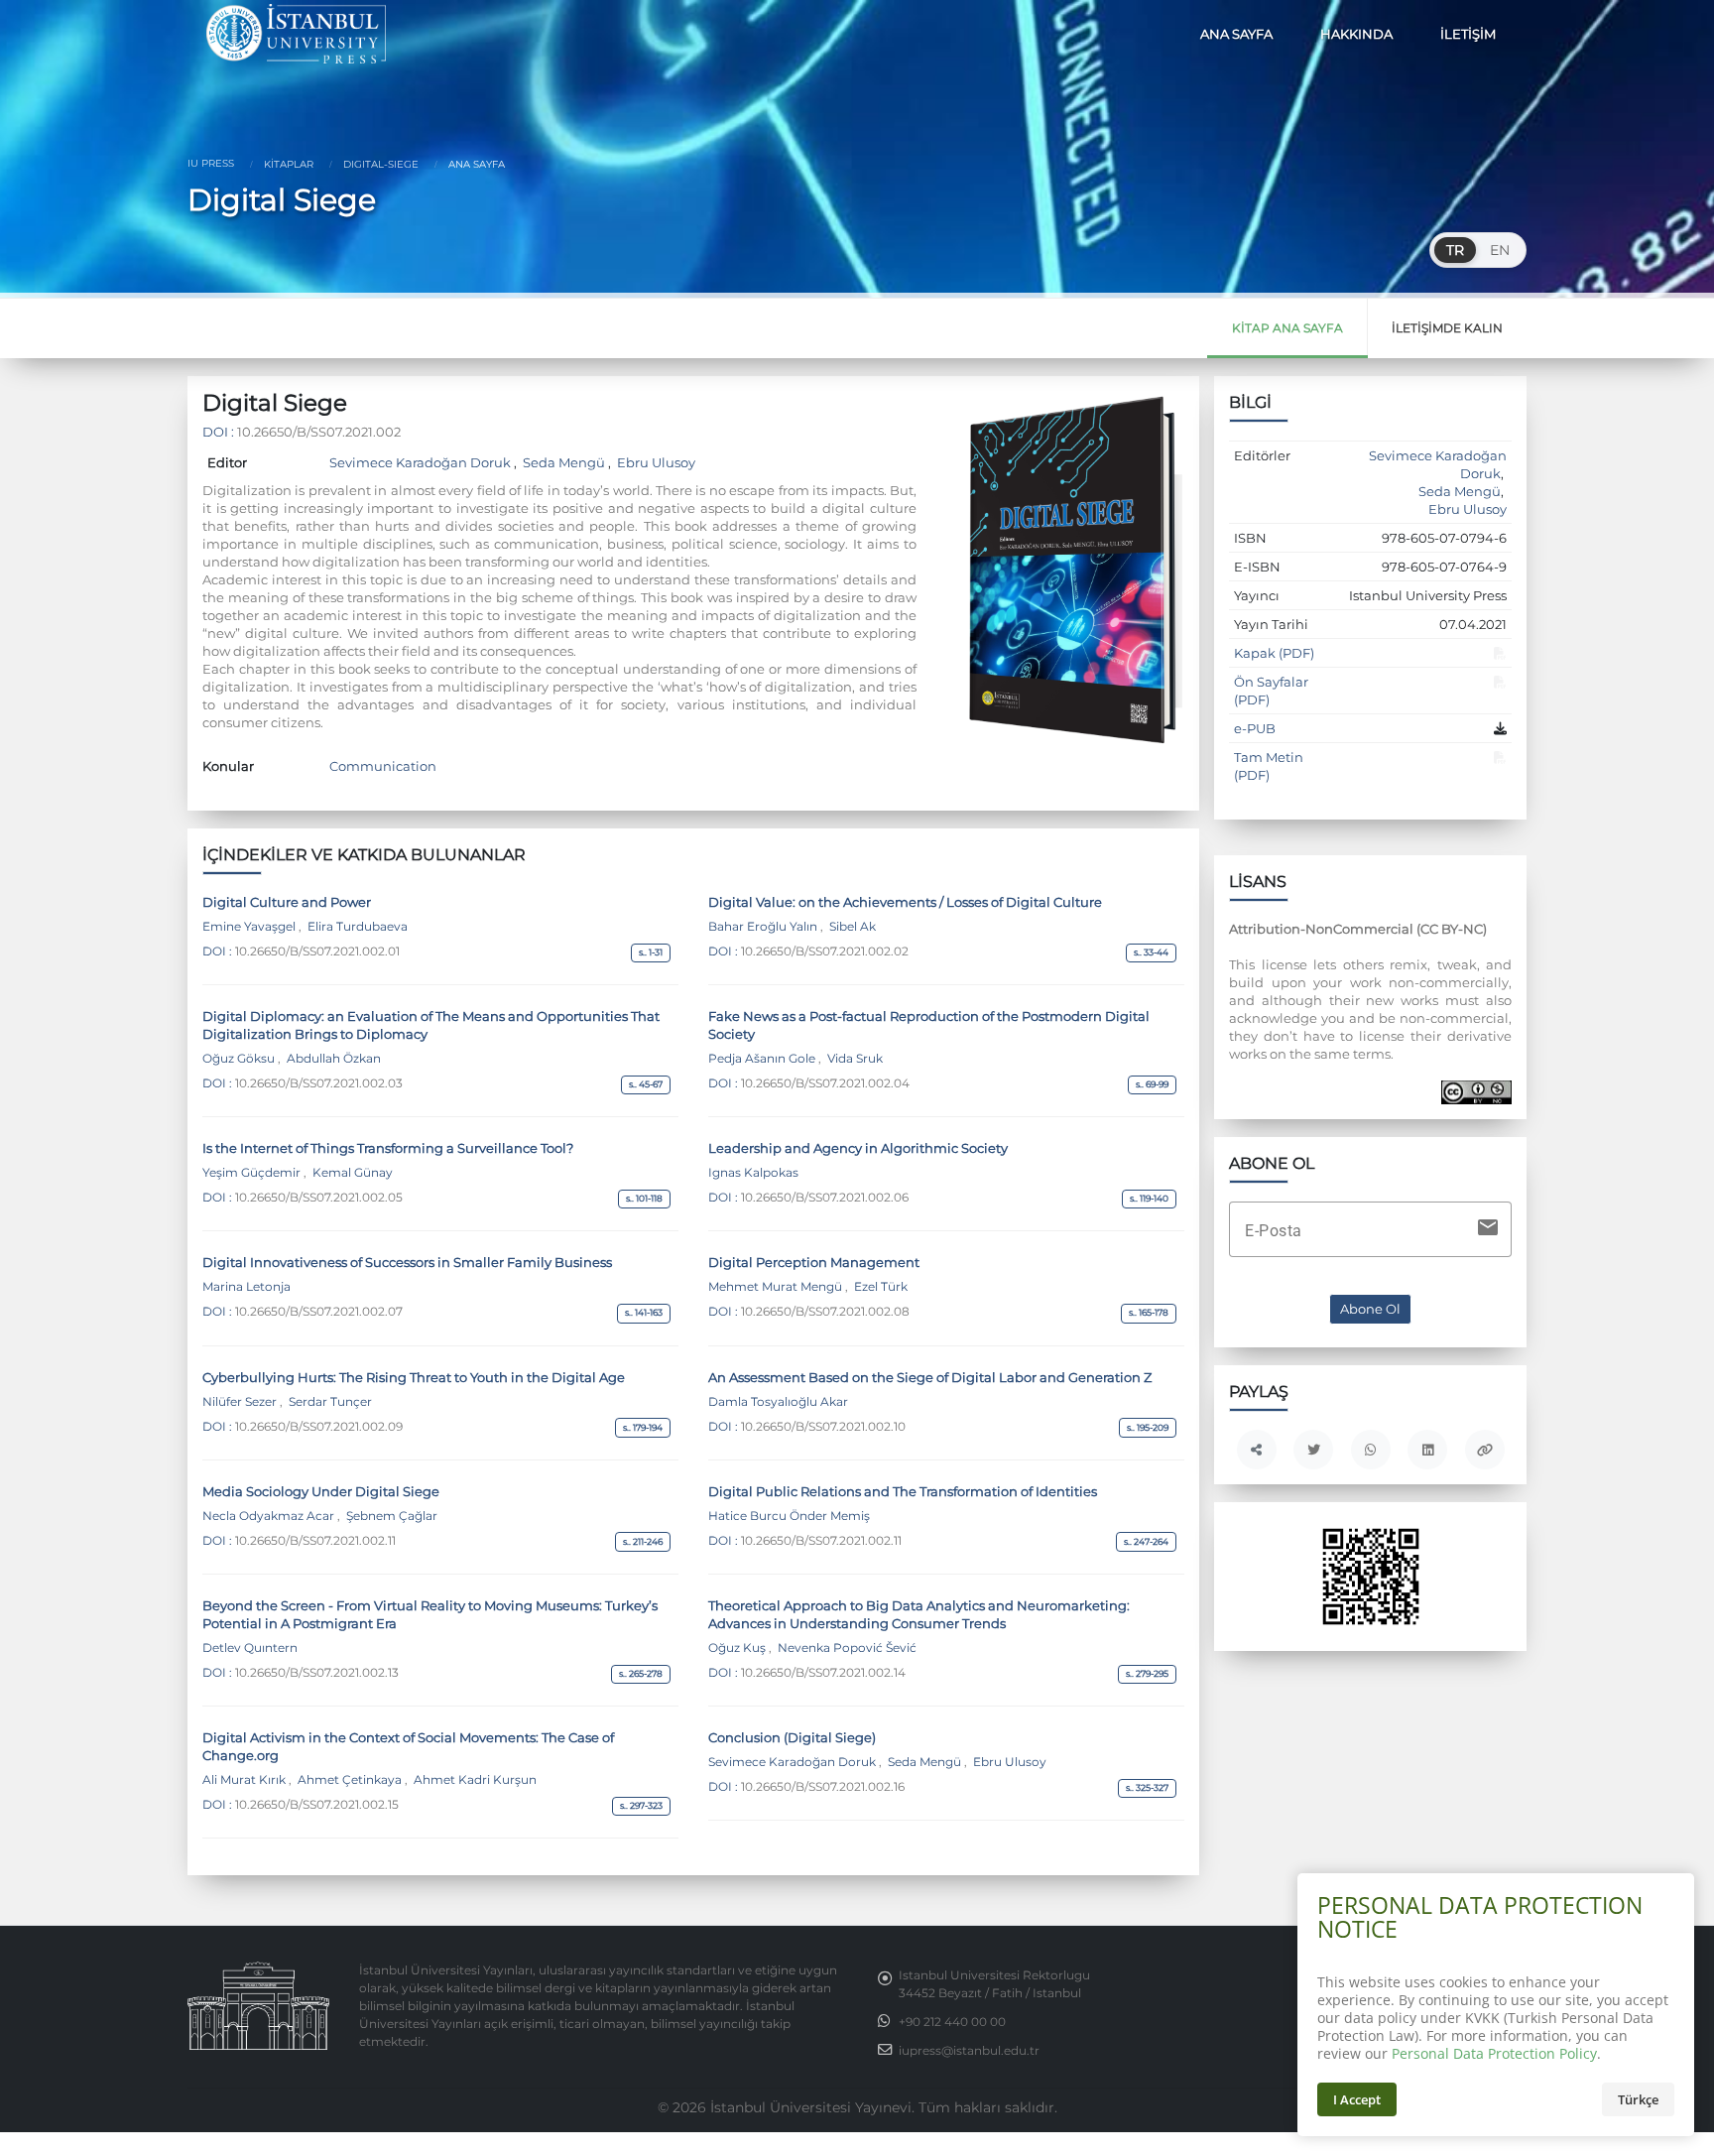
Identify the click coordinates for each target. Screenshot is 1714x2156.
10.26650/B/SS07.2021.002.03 (319, 1083)
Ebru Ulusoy (655, 462)
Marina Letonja (246, 1287)
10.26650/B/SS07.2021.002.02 (825, 951)
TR (1455, 250)
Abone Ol (1370, 1309)
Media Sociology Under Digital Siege (321, 1491)
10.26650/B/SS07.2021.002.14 (823, 1673)
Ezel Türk (879, 1287)
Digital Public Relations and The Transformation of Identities (903, 1491)
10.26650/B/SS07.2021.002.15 (317, 1805)
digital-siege (379, 164)
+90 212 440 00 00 (952, 2022)
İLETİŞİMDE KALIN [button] (1447, 328)
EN (1500, 250)
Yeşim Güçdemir (253, 1173)
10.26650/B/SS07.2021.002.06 (825, 1198)
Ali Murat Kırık (245, 1780)
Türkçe (1638, 2099)
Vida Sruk (854, 1059)
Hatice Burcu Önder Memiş (789, 1516)
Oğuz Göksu (240, 1059)
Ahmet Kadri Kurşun (474, 1780)
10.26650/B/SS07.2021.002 (319, 432)
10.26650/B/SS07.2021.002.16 (823, 1787)
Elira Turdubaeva (356, 927)
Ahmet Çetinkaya (350, 1780)
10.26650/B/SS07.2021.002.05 (319, 1198)
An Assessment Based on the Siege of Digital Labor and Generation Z (930, 1377)
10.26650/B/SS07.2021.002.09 (319, 1427)
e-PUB (1255, 728)
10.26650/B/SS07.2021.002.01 (317, 951)
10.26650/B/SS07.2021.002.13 (317, 1673)
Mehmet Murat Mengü (777, 1287)
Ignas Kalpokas (753, 1173)
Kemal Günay (351, 1173)
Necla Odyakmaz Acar (270, 1516)
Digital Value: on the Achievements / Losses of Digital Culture (905, 902)
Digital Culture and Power (287, 902)
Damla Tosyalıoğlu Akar (778, 1402)
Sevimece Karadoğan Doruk (422, 462)
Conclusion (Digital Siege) (792, 1737)
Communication (383, 766)
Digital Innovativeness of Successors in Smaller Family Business (407, 1262)
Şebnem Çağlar (390, 1516)
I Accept (1357, 2099)
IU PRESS (211, 163)
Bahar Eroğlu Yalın (764, 927)
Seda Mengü (564, 462)
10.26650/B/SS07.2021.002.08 (825, 1312)
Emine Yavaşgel (250, 927)
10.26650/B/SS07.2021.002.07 (319, 1312)
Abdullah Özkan (332, 1059)
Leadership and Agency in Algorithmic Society (858, 1148)
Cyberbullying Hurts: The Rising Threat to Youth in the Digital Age (414, 1377)
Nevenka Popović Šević (846, 1648)
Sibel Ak (851, 927)
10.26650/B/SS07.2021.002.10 (823, 1427)
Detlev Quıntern (250, 1648)
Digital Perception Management (814, 1262)
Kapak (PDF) (1274, 653)
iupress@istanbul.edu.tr (969, 2051)
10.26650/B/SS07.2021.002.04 (825, 1083)
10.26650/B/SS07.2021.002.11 (315, 1541)
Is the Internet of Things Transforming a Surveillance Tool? (388, 1148)
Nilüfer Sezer (241, 1402)
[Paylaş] (1257, 1450)
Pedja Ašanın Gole (763, 1059)
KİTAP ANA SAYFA (1287, 328)
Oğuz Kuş (738, 1648)
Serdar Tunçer (329, 1402)
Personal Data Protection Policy (1494, 2053)
